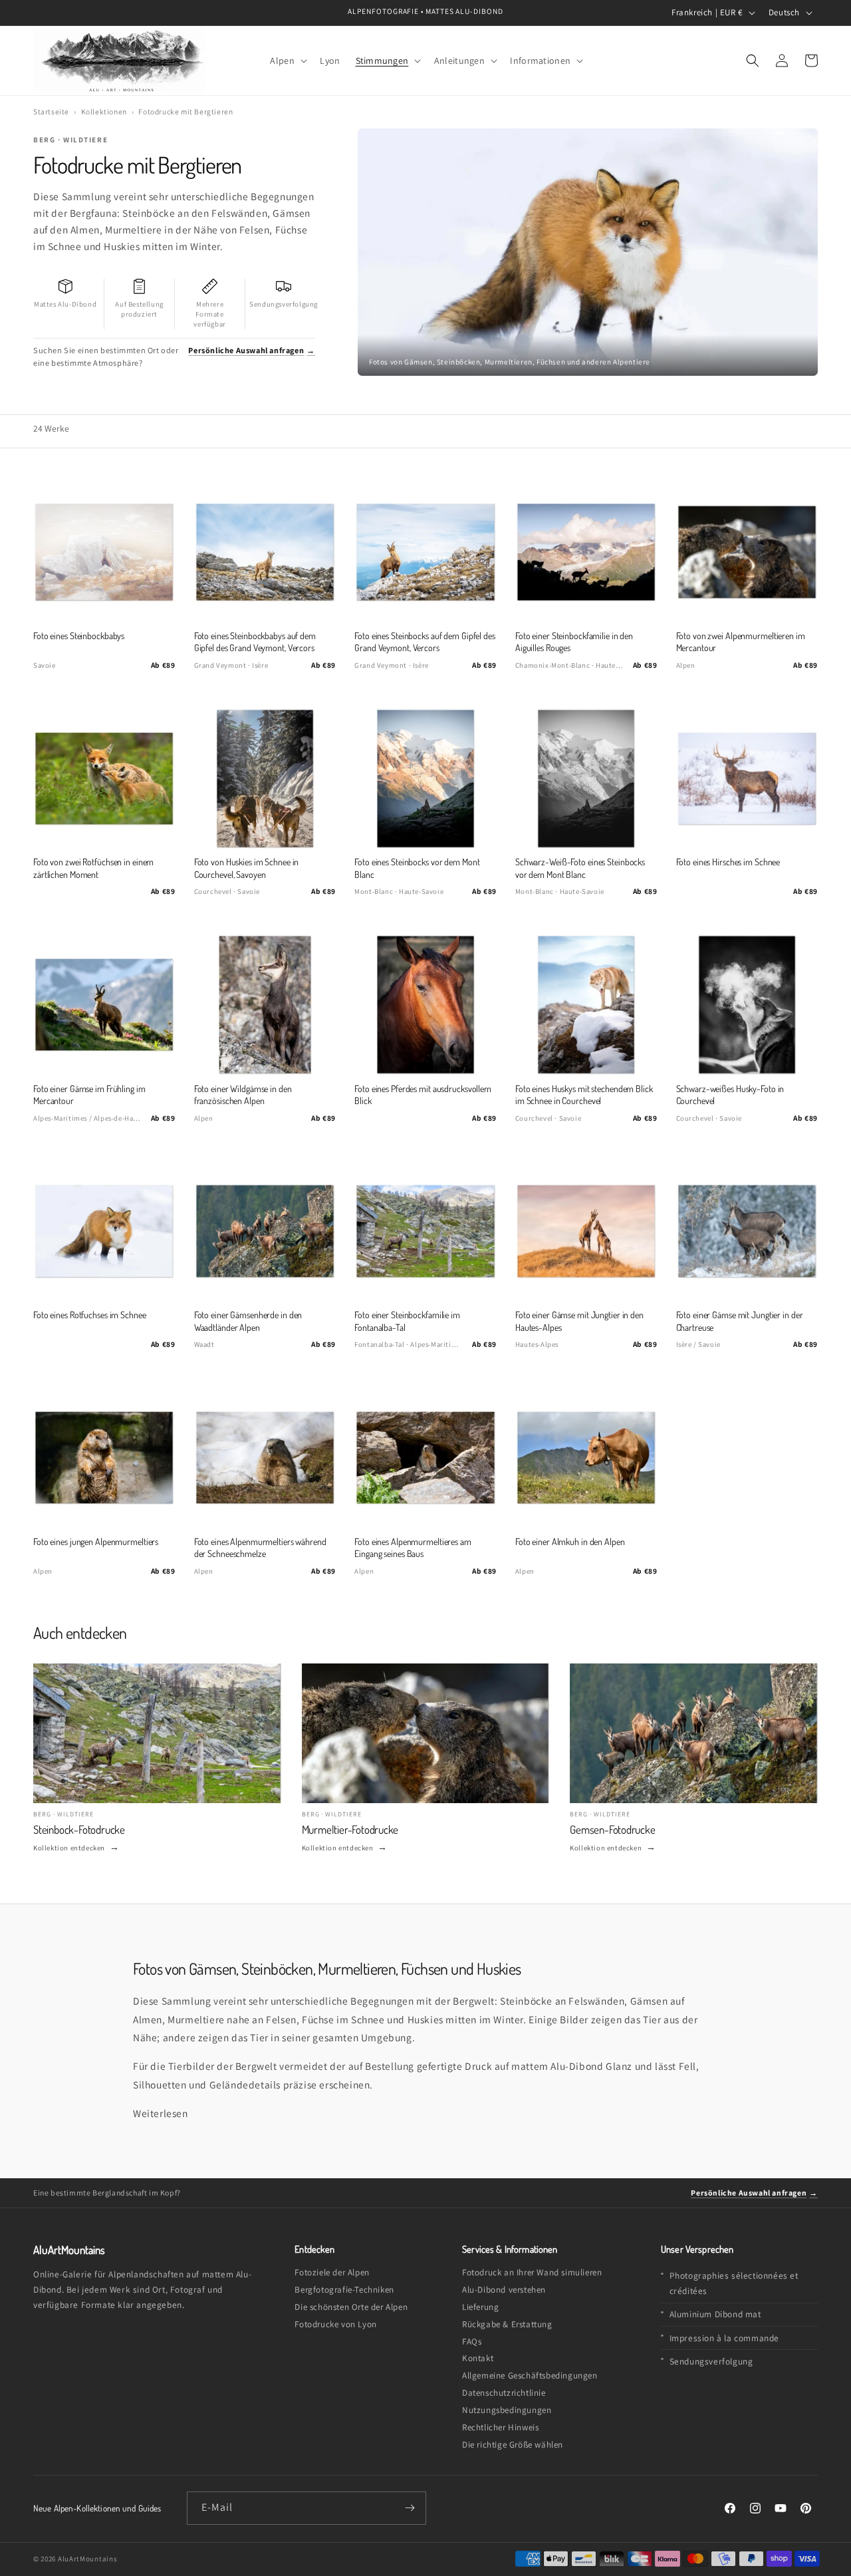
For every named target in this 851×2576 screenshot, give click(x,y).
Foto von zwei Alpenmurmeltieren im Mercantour (741, 642)
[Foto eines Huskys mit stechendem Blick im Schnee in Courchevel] (586, 1005)
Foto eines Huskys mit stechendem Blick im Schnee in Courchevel (584, 1094)
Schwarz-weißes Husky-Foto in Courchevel (730, 1094)
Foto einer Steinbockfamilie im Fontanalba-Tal (407, 1321)
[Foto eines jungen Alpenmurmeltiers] (104, 1458)
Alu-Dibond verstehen (504, 2290)
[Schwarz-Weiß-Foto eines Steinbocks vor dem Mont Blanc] (586, 779)
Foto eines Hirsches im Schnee (728, 862)
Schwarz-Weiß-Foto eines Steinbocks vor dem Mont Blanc (580, 868)
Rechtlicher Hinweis (500, 2427)
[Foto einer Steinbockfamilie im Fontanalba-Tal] (425, 1231)
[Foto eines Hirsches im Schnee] (747, 779)
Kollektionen (104, 111)
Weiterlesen (161, 2113)
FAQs (472, 2342)
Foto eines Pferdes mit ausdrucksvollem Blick (423, 1094)
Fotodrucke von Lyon (335, 2324)
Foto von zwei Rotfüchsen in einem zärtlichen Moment (93, 868)
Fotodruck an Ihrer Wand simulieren (532, 2272)
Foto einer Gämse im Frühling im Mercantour (89, 1094)
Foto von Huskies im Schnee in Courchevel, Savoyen (247, 868)
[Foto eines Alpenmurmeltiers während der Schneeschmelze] (265, 1458)
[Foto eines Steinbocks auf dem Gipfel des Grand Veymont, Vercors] (425, 552)
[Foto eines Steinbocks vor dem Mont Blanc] (425, 779)
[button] (288, 60)
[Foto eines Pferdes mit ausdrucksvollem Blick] (425, 1005)
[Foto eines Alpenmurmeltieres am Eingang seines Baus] (425, 1458)
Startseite (51, 111)
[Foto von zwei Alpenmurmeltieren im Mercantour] (747, 552)
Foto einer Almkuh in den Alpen (570, 1541)
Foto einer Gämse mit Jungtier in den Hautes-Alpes (579, 1321)
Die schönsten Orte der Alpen (351, 2307)
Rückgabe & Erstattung (507, 2324)
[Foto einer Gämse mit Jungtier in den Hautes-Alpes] (586, 1231)
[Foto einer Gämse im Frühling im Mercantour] (104, 1005)
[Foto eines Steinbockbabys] (104, 552)
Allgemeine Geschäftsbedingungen (530, 2375)
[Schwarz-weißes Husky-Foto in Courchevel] (747, 1005)
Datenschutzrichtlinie (504, 2393)
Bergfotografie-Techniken (344, 2290)
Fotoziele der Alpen (332, 2272)
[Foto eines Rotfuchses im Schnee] (104, 1231)
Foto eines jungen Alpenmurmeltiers (96, 1541)
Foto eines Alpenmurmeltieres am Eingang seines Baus (413, 1547)
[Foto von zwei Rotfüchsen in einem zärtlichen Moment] (104, 779)
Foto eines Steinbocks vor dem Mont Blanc (417, 868)
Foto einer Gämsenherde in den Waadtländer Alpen (248, 1321)
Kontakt (478, 2358)
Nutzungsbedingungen (507, 2410)
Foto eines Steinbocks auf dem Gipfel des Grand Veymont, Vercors (425, 642)
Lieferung (480, 2307)
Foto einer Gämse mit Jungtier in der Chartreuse (740, 1321)
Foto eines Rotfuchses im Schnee (90, 1315)
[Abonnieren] (410, 2508)
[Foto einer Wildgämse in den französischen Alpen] (265, 1005)
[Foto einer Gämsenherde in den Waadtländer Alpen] (265, 1231)
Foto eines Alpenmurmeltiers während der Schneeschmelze (260, 1547)
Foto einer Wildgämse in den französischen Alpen (243, 1094)
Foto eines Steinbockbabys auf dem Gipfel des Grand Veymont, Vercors (255, 642)
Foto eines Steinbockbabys (79, 636)
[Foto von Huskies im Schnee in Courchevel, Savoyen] (265, 779)
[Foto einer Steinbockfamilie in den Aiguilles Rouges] (586, 552)
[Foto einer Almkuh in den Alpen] (586, 1458)
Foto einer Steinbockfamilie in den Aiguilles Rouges (574, 642)
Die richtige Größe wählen (513, 2445)
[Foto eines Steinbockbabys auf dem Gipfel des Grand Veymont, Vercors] (265, 552)
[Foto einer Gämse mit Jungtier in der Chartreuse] (747, 1231)
